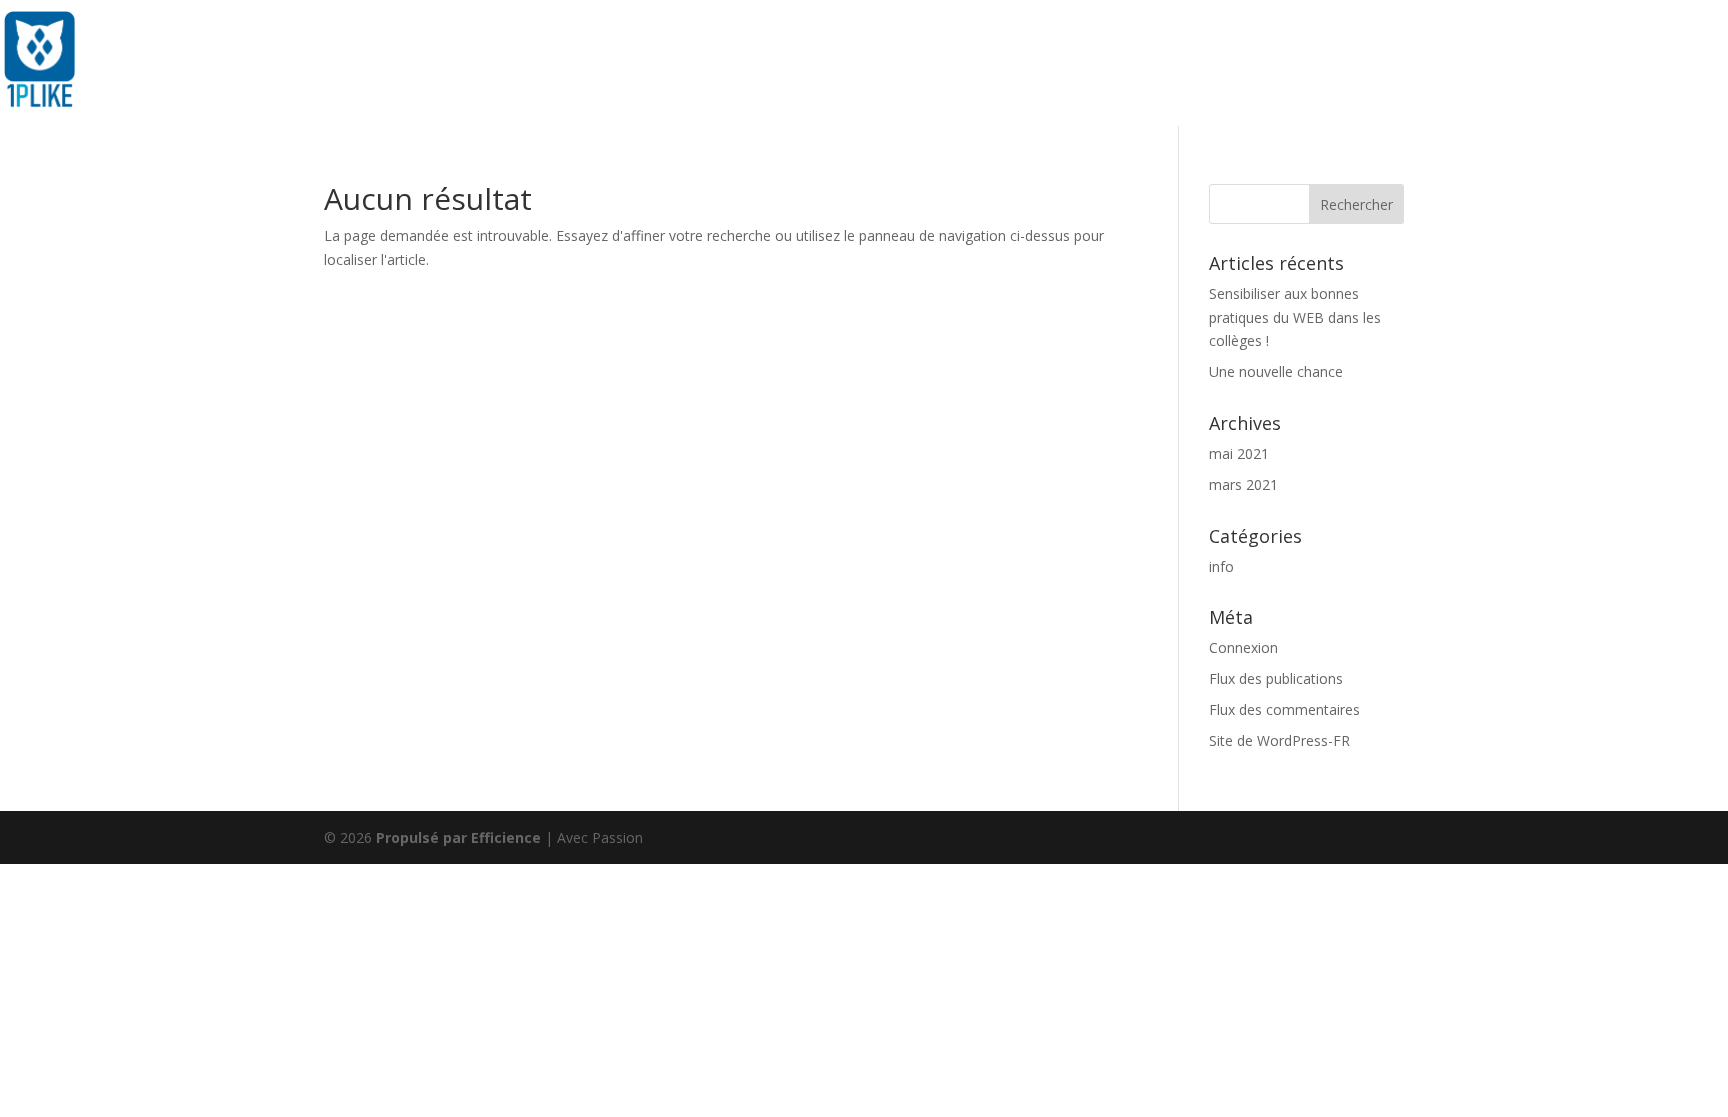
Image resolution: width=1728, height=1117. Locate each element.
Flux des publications (1276, 678)
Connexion (1243, 647)
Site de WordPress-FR (1279, 740)
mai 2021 (1239, 453)
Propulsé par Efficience (458, 837)
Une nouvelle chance (1276, 371)
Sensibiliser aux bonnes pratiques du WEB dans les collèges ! (1295, 317)
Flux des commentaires (1284, 709)
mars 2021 (1243, 484)
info (1221, 566)
